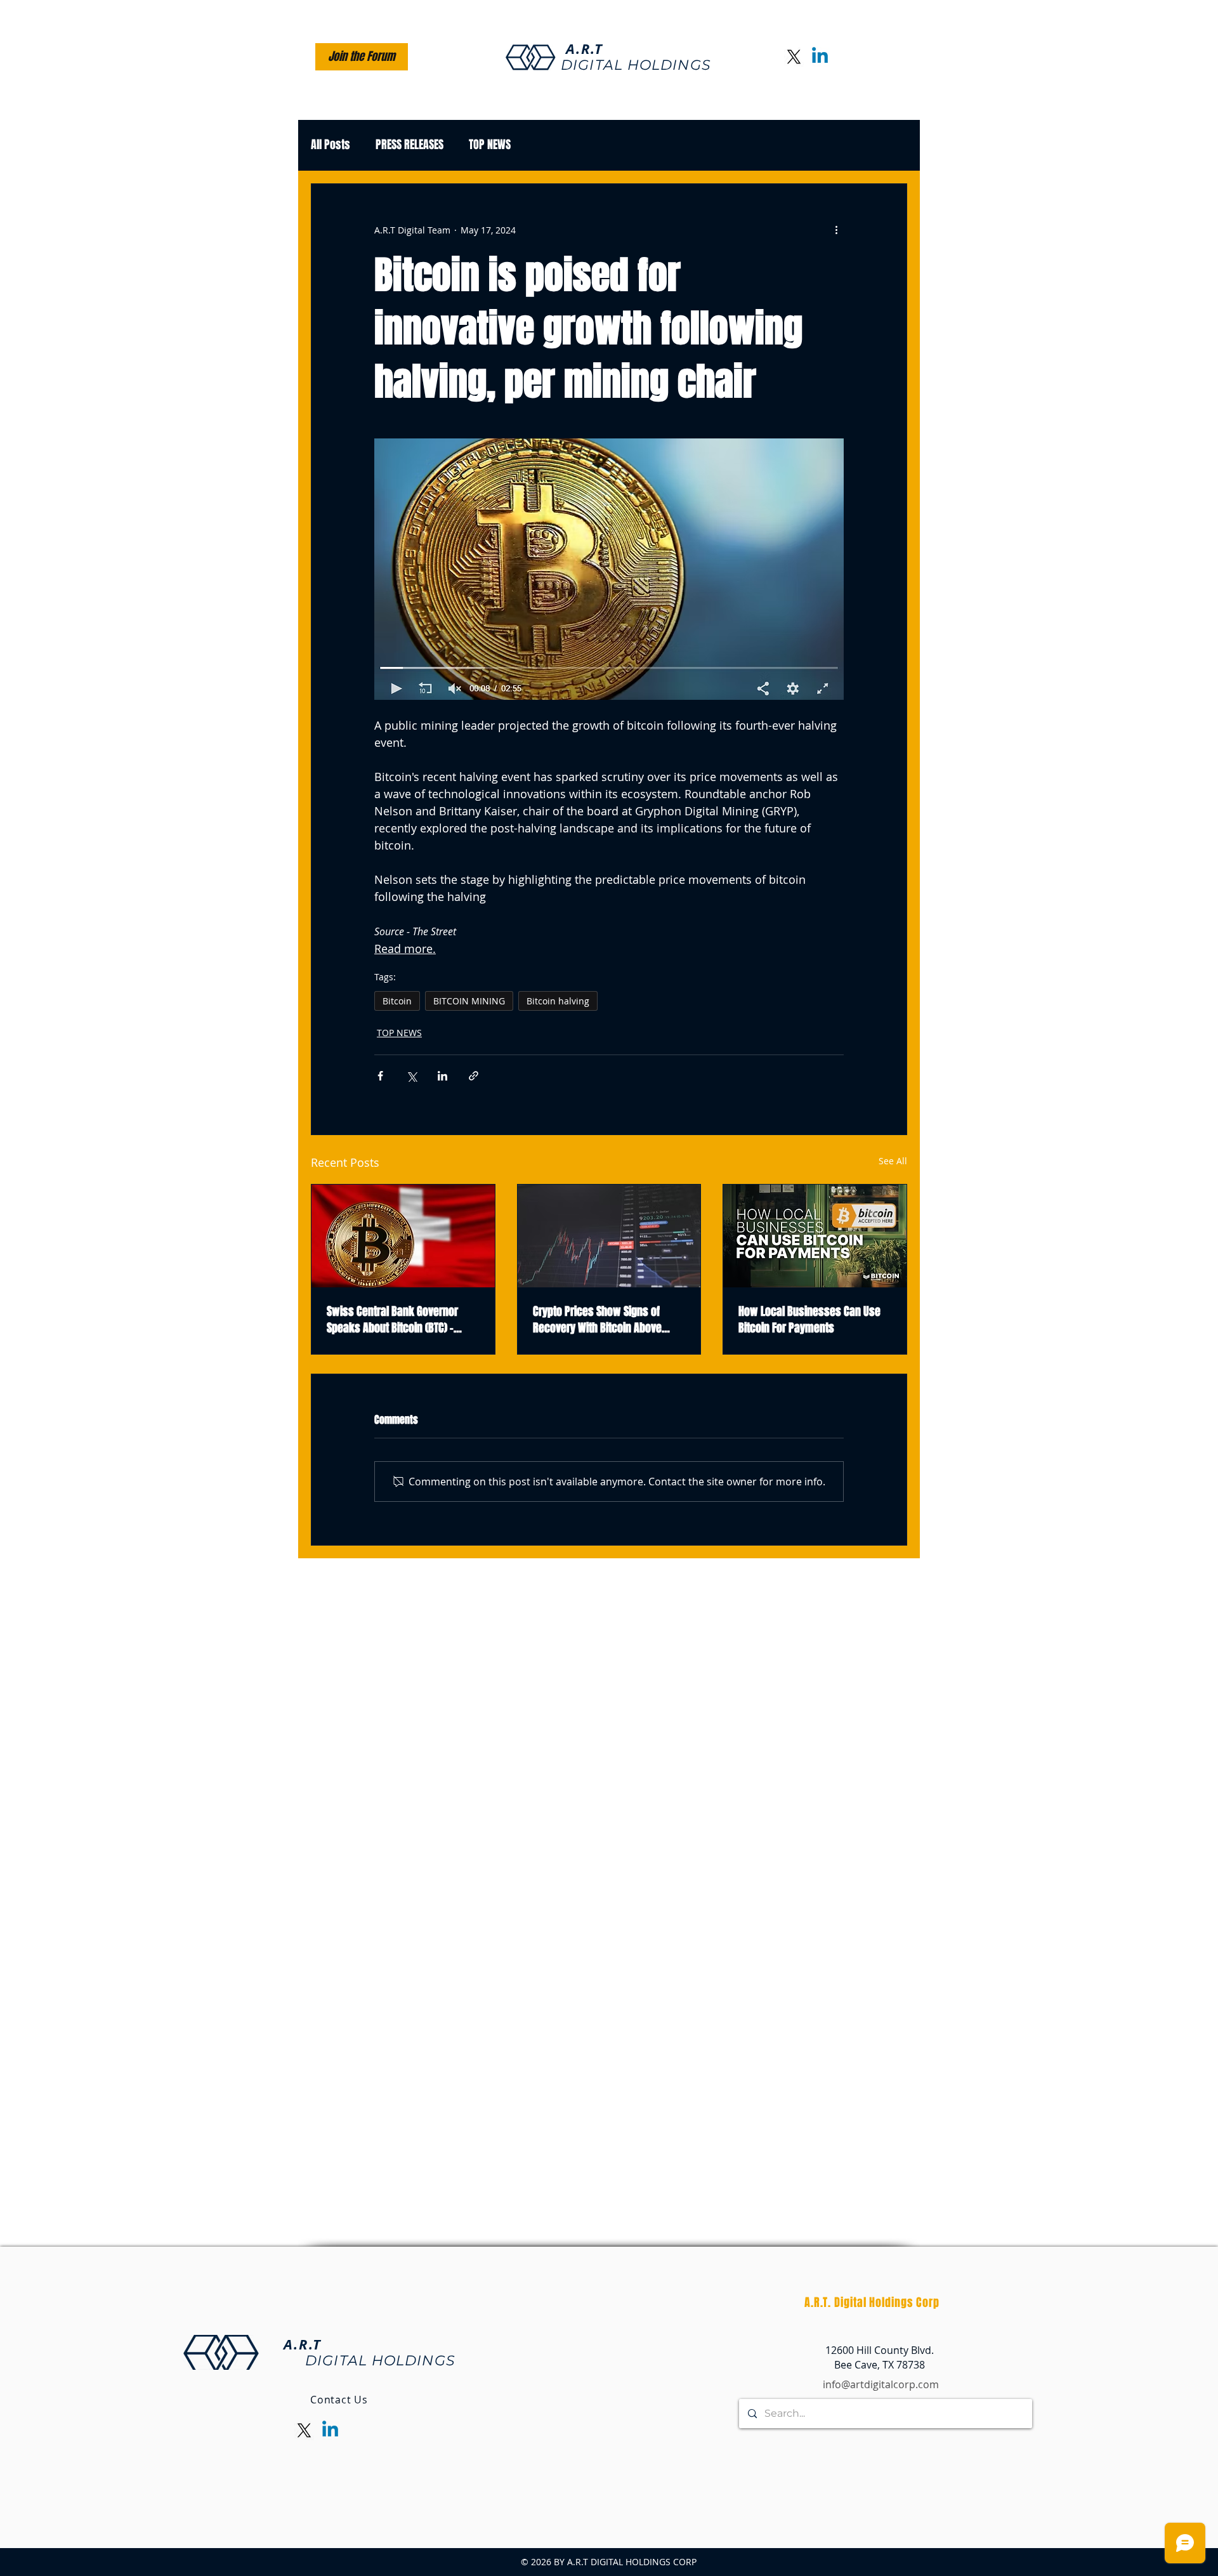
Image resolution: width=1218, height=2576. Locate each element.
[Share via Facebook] (380, 1076)
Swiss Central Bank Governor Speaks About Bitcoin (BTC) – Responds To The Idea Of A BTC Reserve (395, 1320)
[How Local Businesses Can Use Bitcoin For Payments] (815, 1236)
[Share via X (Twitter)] (411, 1076)
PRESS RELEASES (409, 145)
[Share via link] (474, 1076)
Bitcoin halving (558, 1001)
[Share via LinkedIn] (442, 1076)
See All (893, 1161)
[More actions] (836, 230)
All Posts (331, 145)
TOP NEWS (490, 145)
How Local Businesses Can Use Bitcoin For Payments (809, 1320)
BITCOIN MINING (469, 1001)
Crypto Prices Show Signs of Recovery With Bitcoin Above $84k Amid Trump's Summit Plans (609, 1320)
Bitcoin (397, 1001)
